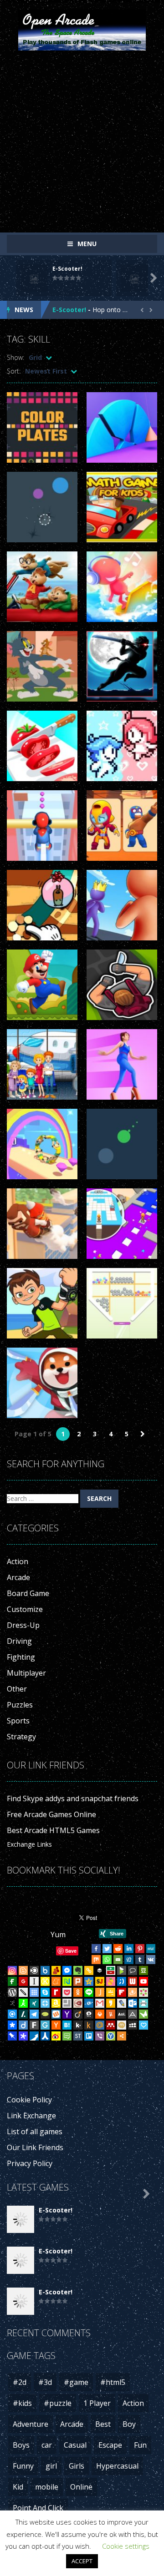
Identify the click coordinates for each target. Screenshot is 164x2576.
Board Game (28, 1593)
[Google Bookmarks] (23, 1981)
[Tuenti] (122, 1981)
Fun (140, 2445)
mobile (47, 2487)
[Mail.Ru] (100, 2025)
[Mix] (96, 1960)
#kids (22, 2403)
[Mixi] (122, 2025)
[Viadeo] (78, 2014)
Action (18, 1561)
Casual (75, 2445)
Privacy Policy (30, 2163)
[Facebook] (96, 1949)
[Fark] (34, 2025)
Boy (129, 2424)
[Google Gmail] (100, 2003)
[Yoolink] (111, 2036)
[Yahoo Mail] (67, 2014)
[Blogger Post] (23, 1970)
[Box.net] (45, 1970)
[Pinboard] (12, 2036)
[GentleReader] (45, 2025)
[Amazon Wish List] (56, 2003)
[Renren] (45, 2036)
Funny (23, 2466)
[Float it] (45, 2003)
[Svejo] (111, 1981)
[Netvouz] (67, 1981)
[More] (122, 2036)
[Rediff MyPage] (56, 1992)
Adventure (31, 2424)
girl (51, 2466)
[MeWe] (151, 1949)
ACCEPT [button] (82, 2561)
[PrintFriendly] (143, 2003)
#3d (45, 2382)
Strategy (21, 1737)
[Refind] (12, 2014)
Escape (110, 2445)
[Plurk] (78, 1981)
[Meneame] (56, 1981)
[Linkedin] (129, 1949)
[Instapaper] (34, 1981)
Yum (58, 1935)
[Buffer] (100, 1970)
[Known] (45, 1981)
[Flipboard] (122, 1992)
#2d (20, 2382)
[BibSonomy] (12, 2003)
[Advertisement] (82, 139)
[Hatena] (67, 2025)
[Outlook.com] (133, 2003)
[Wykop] (56, 2014)
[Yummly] (111, 2014)
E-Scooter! (67, 269)
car (47, 2445)
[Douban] (143, 1970)
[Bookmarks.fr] (143, 1992)
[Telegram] (34, 2014)
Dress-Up (23, 1625)
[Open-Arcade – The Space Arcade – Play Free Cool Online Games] (82, 29)
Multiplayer (26, 1673)
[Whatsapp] (107, 1960)
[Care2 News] (143, 2014)
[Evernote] (78, 1970)
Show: (15, 357)
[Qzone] (89, 1981)
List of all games (35, 2132)
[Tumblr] (140, 1960)
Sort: (14, 371)
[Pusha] (34, 2036)
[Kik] (78, 2025)
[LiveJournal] (122, 2003)
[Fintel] (12, 1981)
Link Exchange (31, 2116)
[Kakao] (111, 2003)
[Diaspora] (12, 2025)
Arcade (18, 1577)
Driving (19, 1641)
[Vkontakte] (151, 1960)
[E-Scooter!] (20, 2219)
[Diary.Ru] (78, 2003)
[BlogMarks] (122, 1970)
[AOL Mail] (122, 2014)
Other (17, 1689)
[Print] (100, 2014)
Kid (18, 2487)
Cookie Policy (29, 2100)
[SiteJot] (100, 1981)
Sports (18, 1721)
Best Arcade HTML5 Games (53, 1830)
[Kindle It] (89, 2025)
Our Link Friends (35, 2147)
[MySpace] (133, 2025)
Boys (21, 2445)
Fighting (21, 1657)
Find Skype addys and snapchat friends (73, 1798)
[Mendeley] (111, 2025)
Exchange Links (29, 1844)
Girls (77, 2466)
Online (81, 2487)
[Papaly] (143, 2025)
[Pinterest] (140, 1949)
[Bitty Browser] (67, 2003)
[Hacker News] (56, 2025)
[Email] (118, 1960)
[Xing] (34, 2003)
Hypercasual (117, 2466)
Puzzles (20, 1705)
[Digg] (129, 1960)
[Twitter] (107, 1949)
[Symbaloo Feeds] (34, 1992)
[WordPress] (12, 1992)
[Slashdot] (23, 2014)
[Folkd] (89, 2003)
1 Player (97, 2403)
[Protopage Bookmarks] (23, 2036)
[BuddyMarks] (56, 1970)
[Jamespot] (100, 1992)
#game (76, 2382)
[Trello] (89, 2036)
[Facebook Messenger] (67, 1970)
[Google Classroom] (111, 1992)
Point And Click (38, 2508)
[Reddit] (118, 1949)
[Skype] (45, 1992)
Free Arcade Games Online (51, 1814)
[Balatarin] (111, 1970)
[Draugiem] (133, 1992)
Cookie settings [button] (126, 2546)
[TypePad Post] (45, 2014)
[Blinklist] (34, 1970)
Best (103, 2424)
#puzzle (58, 2403)
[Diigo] (23, 2025)
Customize (25, 1609)
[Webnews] (133, 1981)
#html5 (113, 2382)
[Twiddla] (23, 1992)
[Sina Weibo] (56, 2036)
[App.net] (133, 2014)
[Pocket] (67, 1992)
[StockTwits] (78, 2036)
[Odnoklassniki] (78, 1992)
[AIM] (23, 2003)
